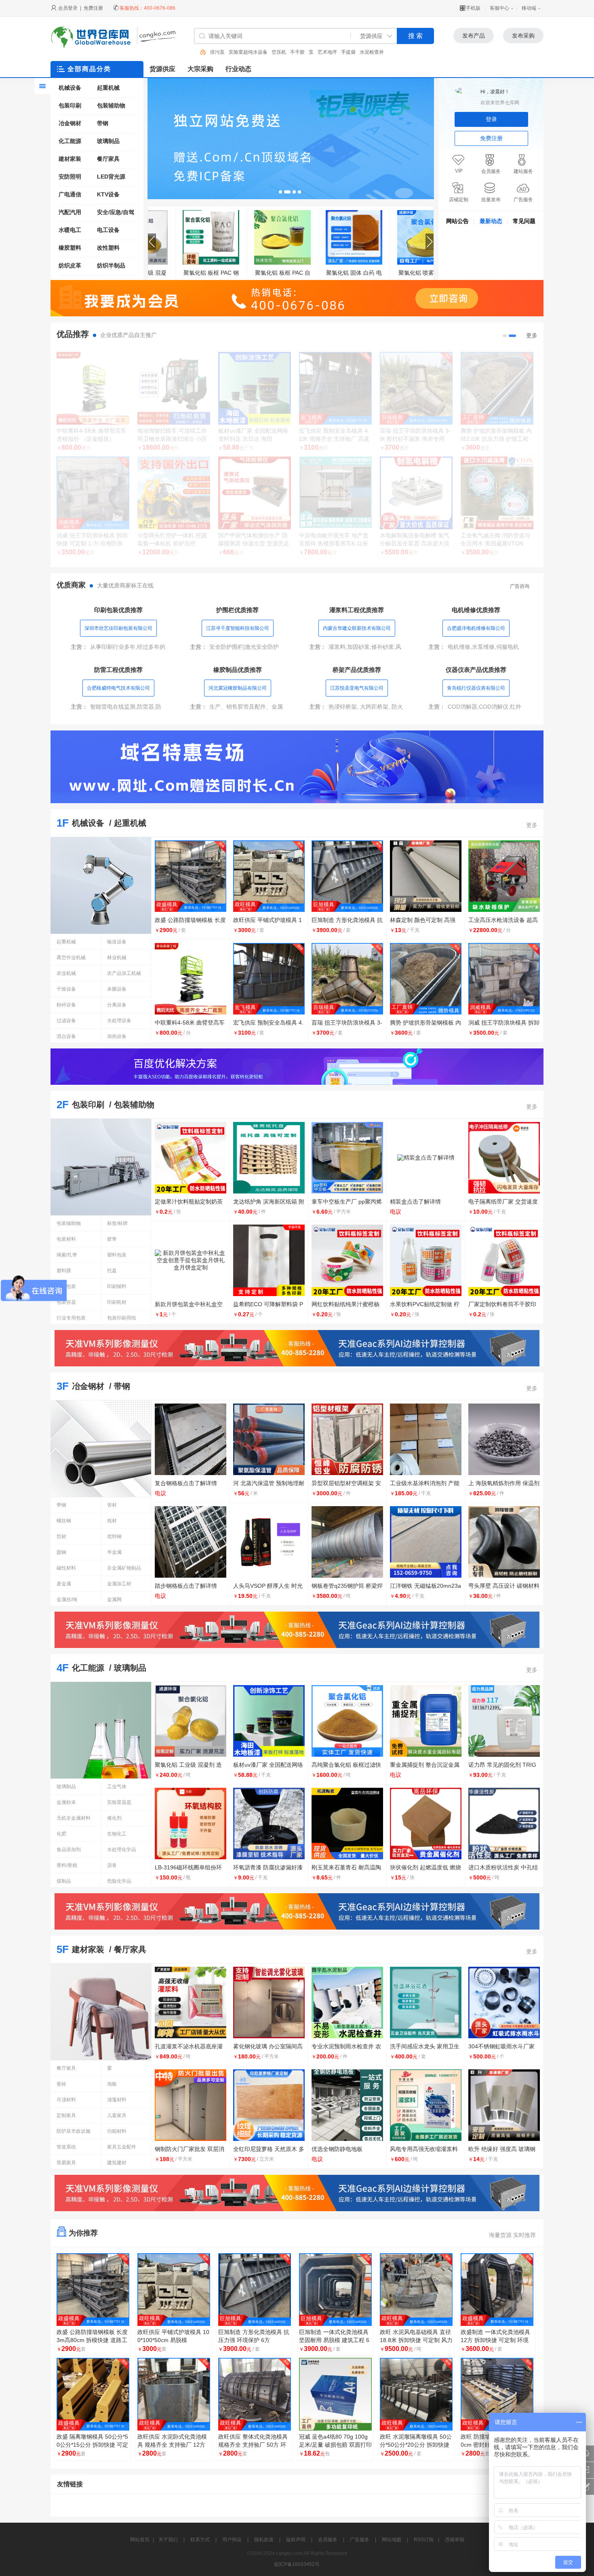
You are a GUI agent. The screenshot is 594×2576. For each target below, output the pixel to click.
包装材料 (66, 1239)
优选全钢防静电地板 (337, 2149)
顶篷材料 (117, 2100)
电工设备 (108, 230)
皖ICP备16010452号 (297, 2564)
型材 (61, 1536)
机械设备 (70, 88)
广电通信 (70, 194)
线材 (112, 1521)
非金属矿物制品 (124, 1568)
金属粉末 (66, 1802)
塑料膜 (64, 1271)
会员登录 (68, 8)
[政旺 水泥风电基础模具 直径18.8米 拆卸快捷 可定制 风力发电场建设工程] (416, 2290)
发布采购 (523, 36)
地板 (112, 2084)
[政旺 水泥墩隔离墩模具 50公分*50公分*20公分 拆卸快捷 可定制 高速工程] (416, 2394)
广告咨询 (520, 586)
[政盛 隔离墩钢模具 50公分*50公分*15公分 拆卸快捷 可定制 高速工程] (93, 2394)
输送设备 (117, 942)
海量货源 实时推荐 (512, 2235)
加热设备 (117, 1036)
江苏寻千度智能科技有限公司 (238, 628)
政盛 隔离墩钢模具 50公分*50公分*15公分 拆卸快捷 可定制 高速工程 (92, 2445)
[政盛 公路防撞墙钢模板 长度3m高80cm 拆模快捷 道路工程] (93, 2290)
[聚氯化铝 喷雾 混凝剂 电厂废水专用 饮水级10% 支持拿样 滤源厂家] (398, 237)
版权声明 (296, 2540)
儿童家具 (117, 2115)
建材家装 (70, 159)
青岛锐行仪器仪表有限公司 (476, 688)
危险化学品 (119, 1881)
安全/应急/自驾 (116, 212)
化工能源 (70, 141)
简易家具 (66, 2163)
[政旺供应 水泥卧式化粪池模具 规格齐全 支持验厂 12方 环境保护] (174, 2394)
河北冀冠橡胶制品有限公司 (238, 688)
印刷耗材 (117, 1302)
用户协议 (232, 2540)
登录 (491, 119)
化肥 (61, 1834)
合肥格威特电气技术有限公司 (118, 688)
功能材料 (117, 2131)
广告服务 (360, 2540)
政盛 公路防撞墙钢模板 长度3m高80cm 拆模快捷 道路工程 (92, 2340)
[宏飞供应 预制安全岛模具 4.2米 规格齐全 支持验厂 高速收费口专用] (335, 388)
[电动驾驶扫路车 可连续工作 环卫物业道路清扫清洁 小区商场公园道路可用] (174, 388)
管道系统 (66, 2147)
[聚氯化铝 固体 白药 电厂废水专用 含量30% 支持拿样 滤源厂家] (183, 237)
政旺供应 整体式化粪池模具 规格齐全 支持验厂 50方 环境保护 (253, 2445)
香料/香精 (67, 1865)
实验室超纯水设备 (230, 52)
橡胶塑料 (70, 248)
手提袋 (330, 52)
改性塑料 (108, 248)
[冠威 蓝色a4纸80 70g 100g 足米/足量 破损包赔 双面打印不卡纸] (335, 2394)
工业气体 (117, 1787)
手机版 (473, 8)
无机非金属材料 (74, 1818)
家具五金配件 (122, 2147)
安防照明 (70, 177)
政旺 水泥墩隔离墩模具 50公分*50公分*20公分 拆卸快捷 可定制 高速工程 (416, 2445)
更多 (532, 335)
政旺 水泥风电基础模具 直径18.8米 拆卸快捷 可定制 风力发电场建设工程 (416, 2340)
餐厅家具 (108, 159)
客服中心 (499, 8)
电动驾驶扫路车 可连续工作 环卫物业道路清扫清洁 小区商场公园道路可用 (172, 439)
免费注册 (93, 8)
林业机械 (117, 958)
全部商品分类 (89, 69)
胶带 (112, 1239)
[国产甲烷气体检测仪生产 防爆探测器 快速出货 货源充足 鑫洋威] (255, 493)
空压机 (260, 52)
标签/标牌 (117, 1223)
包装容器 (66, 1302)
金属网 (114, 1599)
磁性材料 (66, 1568)
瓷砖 (61, 2084)
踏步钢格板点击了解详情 (186, 1586)
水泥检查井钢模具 (360, 52)
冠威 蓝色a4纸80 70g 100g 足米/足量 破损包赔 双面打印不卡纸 (335, 2445)
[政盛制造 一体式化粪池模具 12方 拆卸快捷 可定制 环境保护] (497, 2290)
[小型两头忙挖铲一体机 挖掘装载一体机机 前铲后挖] (174, 493)
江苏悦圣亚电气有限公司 (357, 688)
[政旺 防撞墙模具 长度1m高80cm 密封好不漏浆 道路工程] (497, 2394)
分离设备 (117, 1005)
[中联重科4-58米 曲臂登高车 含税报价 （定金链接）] (93, 388)
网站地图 (392, 2540)
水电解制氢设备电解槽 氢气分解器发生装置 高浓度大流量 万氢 (415, 543)
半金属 (114, 1552)
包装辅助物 (111, 105)
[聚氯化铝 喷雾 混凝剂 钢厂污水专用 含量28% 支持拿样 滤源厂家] (255, 237)
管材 (112, 1505)
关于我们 (168, 2540)
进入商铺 (93, 567)
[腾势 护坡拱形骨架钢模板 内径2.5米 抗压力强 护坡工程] (497, 388)
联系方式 (200, 2540)
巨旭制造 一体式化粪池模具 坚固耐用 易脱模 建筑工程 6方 (334, 2340)
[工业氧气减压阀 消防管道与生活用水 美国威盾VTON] (497, 493)
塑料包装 (117, 1255)
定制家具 (66, 2115)
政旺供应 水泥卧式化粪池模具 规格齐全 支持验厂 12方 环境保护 (172, 2445)
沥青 (112, 1865)
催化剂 (114, 1818)
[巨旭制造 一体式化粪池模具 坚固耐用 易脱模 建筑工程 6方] (335, 2290)
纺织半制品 (111, 265)
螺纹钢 (64, 1521)
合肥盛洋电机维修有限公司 (476, 628)
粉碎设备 (66, 1005)
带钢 (103, 123)
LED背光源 (111, 177)
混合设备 (66, 1036)
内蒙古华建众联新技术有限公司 (357, 628)
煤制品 (64, 1881)
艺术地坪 (309, 52)
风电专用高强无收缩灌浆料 (424, 2149)
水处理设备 (119, 1021)
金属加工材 (119, 1584)
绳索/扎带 (67, 1255)
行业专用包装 (71, 1318)
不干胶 (279, 52)
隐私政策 (264, 2540)
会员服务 (328, 2540)
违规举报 (455, 2540)
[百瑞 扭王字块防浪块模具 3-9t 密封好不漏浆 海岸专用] (416, 388)
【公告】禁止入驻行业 (468, 236)
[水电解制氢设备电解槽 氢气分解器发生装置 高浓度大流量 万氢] (416, 493)
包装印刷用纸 (122, 1318)
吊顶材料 (66, 2100)
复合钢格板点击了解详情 (186, 1483)
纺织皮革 (70, 265)
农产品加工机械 (124, 973)
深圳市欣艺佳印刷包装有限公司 (118, 628)
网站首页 (140, 2540)
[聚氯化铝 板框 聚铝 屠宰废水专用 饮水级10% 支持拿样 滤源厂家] (326, 237)
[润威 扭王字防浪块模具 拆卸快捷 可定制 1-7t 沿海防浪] (93, 493)
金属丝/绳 (67, 1599)
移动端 (529, 8)
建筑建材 (117, 2163)
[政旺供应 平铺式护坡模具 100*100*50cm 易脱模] (174, 2290)
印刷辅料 (117, 1286)
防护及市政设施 (74, 2131)
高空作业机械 (71, 958)
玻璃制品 (108, 141)
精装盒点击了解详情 (415, 1202)
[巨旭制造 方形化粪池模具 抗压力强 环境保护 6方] (255, 2290)
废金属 (64, 1584)
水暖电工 (70, 230)
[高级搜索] (200, 52)
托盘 (112, 1271)
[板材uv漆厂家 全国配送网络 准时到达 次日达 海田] (255, 388)
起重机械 (108, 88)
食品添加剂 (69, 1850)
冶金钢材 (70, 123)
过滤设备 (66, 1021)
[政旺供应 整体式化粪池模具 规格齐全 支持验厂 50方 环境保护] (255, 2394)
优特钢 (114, 1536)
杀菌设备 (117, 989)
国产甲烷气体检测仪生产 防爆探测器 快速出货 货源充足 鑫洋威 (254, 543)
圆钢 (61, 1552)
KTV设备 (108, 194)
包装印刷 (70, 105)
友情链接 (70, 2484)
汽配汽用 (70, 212)
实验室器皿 (119, 1802)
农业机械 (66, 973)
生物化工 (117, 1834)
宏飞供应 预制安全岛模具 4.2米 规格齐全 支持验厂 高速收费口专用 (334, 439)
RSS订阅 (424, 2540)
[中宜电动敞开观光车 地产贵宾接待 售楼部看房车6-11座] (335, 493)
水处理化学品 (122, 1850)
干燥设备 (66, 989)
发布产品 (474, 36)
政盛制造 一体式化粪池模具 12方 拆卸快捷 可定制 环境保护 (495, 2340)
